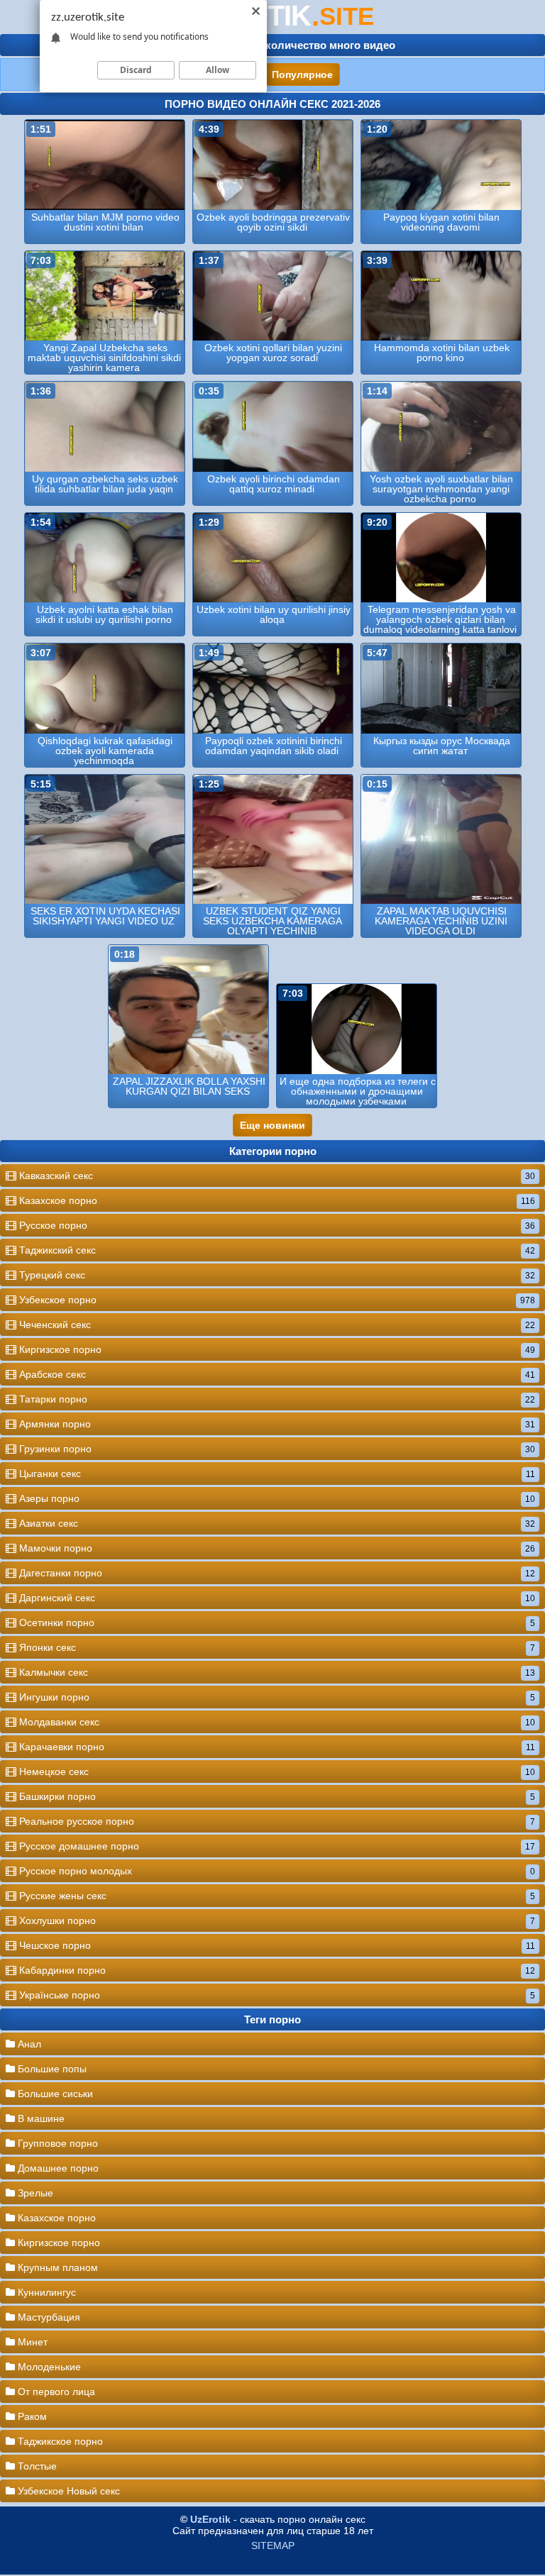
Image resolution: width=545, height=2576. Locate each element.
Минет (31, 2342)
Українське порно (276, 1995)
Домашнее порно (57, 2168)
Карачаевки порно (276, 1747)
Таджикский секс (276, 1250)
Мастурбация (48, 2317)
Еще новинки (272, 1125)
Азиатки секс (276, 1523)
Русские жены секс (276, 1896)
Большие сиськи (54, 2094)
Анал (28, 2044)
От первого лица (55, 2392)
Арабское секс (276, 1374)
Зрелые (34, 2193)
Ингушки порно (276, 1697)
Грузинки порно (276, 1449)
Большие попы (51, 2069)
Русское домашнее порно (276, 1846)
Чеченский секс (276, 1325)
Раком (31, 2416)
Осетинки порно (276, 1623)
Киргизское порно (276, 1349)
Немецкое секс (276, 1771)
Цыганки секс (276, 1474)
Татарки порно (276, 1399)
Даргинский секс (276, 1598)
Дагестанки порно (276, 1573)
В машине (40, 2118)
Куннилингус (45, 2292)
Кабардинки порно (276, 1970)
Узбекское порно (276, 1300)
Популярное (302, 74)
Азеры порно (276, 1498)
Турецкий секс (276, 1275)
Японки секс (276, 1647)
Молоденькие (48, 2367)
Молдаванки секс (276, 1722)
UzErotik (210, 2519)
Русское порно (276, 1225)
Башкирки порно (276, 1796)
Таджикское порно (59, 2441)
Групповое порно (56, 2143)
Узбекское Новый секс (67, 2491)
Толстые (36, 2466)
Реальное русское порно (276, 1821)
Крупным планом (56, 2267)
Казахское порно (276, 1200)
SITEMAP (273, 2545)
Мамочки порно (276, 1548)
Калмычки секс (276, 1672)
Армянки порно (276, 1424)
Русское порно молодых (276, 1871)
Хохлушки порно (276, 1920)
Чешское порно (276, 1945)
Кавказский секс (276, 1176)
